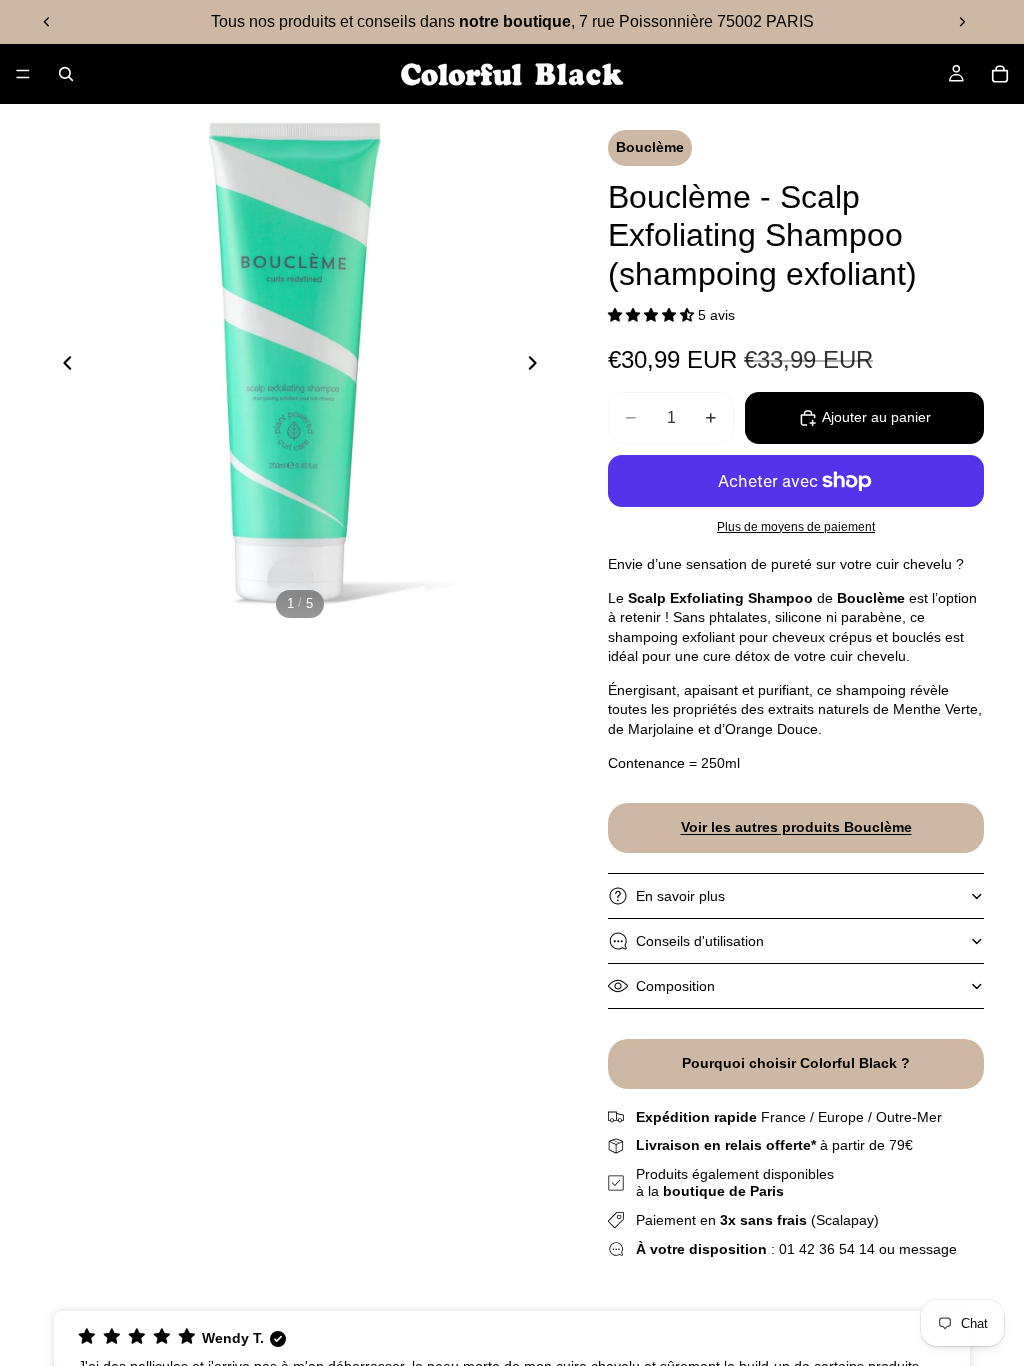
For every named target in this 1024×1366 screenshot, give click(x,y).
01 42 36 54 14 (827, 1249)
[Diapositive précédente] (47, 22)
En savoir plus (680, 896)
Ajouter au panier (876, 417)
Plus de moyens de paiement (796, 526)
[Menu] (23, 74)
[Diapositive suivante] (962, 22)
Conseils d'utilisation (700, 941)
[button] (653, 315)
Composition (675, 986)
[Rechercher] (66, 74)
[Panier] (1000, 74)
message (928, 1249)
